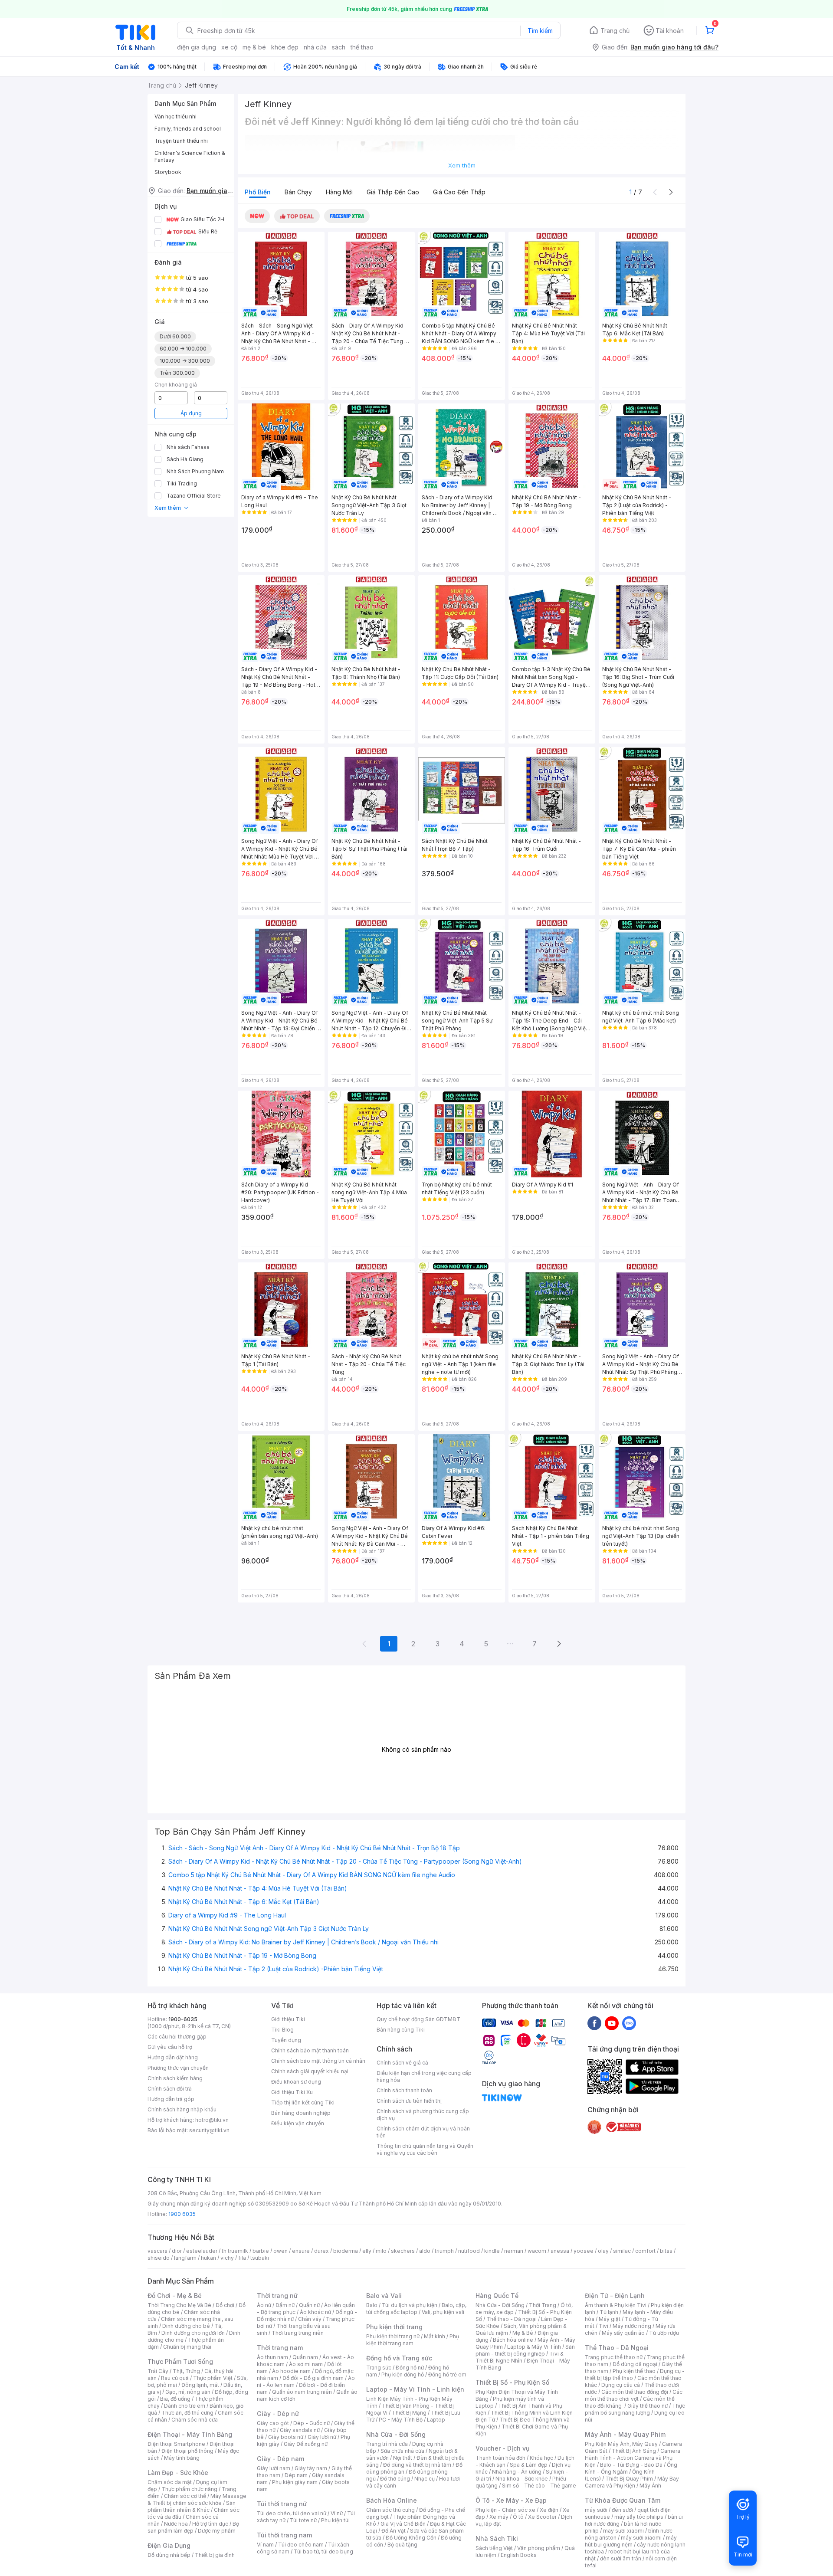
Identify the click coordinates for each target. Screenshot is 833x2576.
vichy (227, 2258)
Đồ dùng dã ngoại (635, 2364)
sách (339, 47)
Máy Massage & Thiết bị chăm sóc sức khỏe (197, 2499)
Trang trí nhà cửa (387, 2444)
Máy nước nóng (632, 2326)
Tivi (603, 2326)
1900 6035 (182, 2214)
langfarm (185, 2258)
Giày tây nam (311, 2468)
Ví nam (265, 2545)
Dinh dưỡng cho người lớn (193, 2333)
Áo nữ (264, 2305)
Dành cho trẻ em (185, 2406)
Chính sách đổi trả (170, 2089)
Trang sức (379, 2368)
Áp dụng (191, 413)
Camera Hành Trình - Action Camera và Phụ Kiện (633, 2458)
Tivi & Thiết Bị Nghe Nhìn (520, 2357)
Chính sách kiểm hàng (175, 2078)
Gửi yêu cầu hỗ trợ (170, 2047)
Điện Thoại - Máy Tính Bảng (190, 2434)
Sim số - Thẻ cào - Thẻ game (539, 2486)
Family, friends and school (188, 129)
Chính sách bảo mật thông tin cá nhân (318, 2061)
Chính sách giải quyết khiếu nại (310, 2071)
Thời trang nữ (277, 2296)
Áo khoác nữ (315, 2312)
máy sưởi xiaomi (641, 2538)
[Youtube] (612, 2023)
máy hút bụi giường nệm (631, 2541)
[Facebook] (594, 2023)
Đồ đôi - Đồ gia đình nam (313, 2378)
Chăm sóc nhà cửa (195, 2420)
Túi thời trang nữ (282, 2504)
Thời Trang (543, 2305)
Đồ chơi (225, 2305)
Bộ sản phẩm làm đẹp (193, 2527)
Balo (372, 2305)
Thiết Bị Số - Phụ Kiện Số (512, 2382)
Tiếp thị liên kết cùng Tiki (303, 2102)
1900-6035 (183, 2019)
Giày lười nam (274, 2468)
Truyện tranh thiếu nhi (181, 141)
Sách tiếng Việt (494, 2548)
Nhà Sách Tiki (497, 2538)
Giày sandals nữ (300, 2430)
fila (242, 2258)
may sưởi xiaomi (623, 2531)
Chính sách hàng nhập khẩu (182, 2109)
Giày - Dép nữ (278, 2414)
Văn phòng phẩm (539, 2548)
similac (622, 2251)
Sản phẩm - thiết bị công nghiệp (525, 2350)
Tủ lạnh (609, 2312)
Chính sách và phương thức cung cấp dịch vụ (423, 2115)
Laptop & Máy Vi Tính (534, 2347)
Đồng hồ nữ (410, 2368)
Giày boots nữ (286, 2437)
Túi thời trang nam (284, 2535)
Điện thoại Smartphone (176, 2444)
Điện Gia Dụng (169, 2545)
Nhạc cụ (425, 2479)
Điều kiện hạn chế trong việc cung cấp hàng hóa (424, 2076)
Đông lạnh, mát (200, 2385)
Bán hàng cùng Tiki (401, 2030)
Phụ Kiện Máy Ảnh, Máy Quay (621, 2444)
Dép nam (296, 2475)
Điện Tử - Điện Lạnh (615, 2296)
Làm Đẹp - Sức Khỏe (178, 2473)
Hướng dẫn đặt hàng (173, 2057)
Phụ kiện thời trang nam (413, 2340)
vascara (157, 2251)
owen (280, 2251)
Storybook (168, 172)
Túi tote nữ (303, 2520)
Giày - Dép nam (280, 2459)
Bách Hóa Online (392, 2500)
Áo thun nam (272, 2357)
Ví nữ (337, 2513)
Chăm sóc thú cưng (390, 2510)
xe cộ (229, 47)
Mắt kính (435, 2336)
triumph (444, 2251)
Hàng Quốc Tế (497, 2296)
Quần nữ (309, 2305)
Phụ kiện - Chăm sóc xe (505, 2510)
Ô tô (518, 2517)
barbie (261, 2251)
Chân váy (310, 2319)
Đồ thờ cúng (395, 2479)
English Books (519, 2555)
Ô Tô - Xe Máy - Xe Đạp (511, 2500)
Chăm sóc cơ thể (185, 2496)
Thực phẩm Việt (213, 2378)
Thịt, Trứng (186, 2371)
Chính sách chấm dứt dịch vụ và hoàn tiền (423, 2132)
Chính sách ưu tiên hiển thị (409, 2101)
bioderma (346, 2251)
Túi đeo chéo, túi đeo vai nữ (292, 2513)
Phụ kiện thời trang (394, 2327)
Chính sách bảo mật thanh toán (310, 2050)
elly (367, 2251)
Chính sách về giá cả (402, 2063)
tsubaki (260, 2258)
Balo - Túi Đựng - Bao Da (631, 2465)
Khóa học (541, 2458)
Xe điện (549, 2510)
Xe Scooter (542, 2517)
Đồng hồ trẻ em (447, 2374)
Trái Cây (158, 2371)
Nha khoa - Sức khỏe (522, 2479)
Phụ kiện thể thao (634, 2371)
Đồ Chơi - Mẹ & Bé (175, 2296)
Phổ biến (258, 192)
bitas (666, 2251)
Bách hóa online (513, 2340)
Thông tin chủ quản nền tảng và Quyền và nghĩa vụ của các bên (425, 2149)
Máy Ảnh (650, 2486)
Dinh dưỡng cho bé (186, 2326)
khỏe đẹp (285, 47)
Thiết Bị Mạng (409, 2413)
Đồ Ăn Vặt (394, 2531)
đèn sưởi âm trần (621, 2558)
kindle (492, 2251)
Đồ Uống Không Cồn (411, 2538)
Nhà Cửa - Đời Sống (396, 2434)
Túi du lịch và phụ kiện (410, 2305)
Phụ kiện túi (335, 2520)
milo (381, 2251)
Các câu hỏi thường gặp (177, 2037)
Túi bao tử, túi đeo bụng (323, 2551)
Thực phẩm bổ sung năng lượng (635, 2409)
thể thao (362, 47)
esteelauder (202, 2251)
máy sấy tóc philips (639, 2517)
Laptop (436, 2420)
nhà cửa (315, 47)
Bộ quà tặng (402, 2545)
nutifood (469, 2251)
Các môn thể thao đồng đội (635, 2392)
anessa (560, 2251)
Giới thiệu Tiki (288, 2019)
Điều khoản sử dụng (296, 2082)
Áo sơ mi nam (306, 2364)
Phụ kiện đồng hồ (403, 2374)
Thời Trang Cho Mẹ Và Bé (179, 2305)
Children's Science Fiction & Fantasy (190, 156)
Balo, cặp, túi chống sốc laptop (416, 2309)
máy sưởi (596, 2510)
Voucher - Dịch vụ (502, 2448)
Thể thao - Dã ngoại (512, 2319)
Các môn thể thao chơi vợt (634, 2395)
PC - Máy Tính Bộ (401, 2420)
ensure (301, 2251)
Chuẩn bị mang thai (187, 2347)
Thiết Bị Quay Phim (629, 2479)
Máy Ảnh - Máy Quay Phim (625, 2434)
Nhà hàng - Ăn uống (517, 2472)
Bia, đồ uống (175, 2399)
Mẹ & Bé (523, 2333)
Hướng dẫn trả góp (171, 2099)
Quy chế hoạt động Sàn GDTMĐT (418, 2019)
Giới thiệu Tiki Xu (292, 2092)
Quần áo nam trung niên (302, 2392)
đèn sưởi (622, 2510)
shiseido (159, 2258)
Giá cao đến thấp (459, 192)
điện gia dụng (197, 47)
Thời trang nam (280, 2348)
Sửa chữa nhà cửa (402, 2451)
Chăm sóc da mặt (170, 2482)
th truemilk (235, 2251)
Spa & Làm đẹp (529, 2465)
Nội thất (403, 2458)
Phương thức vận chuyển (178, 2068)
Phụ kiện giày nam (295, 2482)
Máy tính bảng (182, 2458)
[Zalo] (629, 2023)
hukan (208, 2258)
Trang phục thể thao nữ (614, 2357)
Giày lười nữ (322, 2437)
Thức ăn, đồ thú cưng (187, 2413)
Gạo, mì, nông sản (188, 2392)
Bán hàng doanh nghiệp (301, 2113)
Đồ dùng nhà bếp (169, 2555)
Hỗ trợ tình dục (210, 2524)
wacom (537, 2251)
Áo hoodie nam (291, 2371)
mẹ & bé (254, 47)
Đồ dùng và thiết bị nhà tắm (417, 2465)
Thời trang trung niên (298, 2333)
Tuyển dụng (286, 2040)
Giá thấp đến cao (393, 192)
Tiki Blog (282, 2030)
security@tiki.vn (209, 2130)
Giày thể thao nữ (648, 2406)
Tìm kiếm (540, 31)
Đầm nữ (285, 2305)
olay (603, 2251)
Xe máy (499, 2517)
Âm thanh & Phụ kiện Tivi (616, 2305)
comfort (645, 2251)
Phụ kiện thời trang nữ (393, 2336)
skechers (403, 2251)
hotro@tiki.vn (212, 2120)
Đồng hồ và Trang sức (399, 2358)
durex (321, 2251)
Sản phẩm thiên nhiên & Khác (192, 2506)
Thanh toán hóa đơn (500, 2458)
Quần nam (305, 2357)
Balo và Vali (384, 2296)
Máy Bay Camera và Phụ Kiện (632, 2482)
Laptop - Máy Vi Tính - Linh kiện (415, 2389)
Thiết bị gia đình (215, 2555)
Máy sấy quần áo (623, 2333)
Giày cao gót (273, 2423)
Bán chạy (298, 192)
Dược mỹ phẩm (217, 2531)
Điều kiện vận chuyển (298, 2123)
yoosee (584, 2251)
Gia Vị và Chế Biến (403, 2524)
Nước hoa (176, 2524)
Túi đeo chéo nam (301, 2545)
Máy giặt (610, 2319)
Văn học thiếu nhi (175, 116)
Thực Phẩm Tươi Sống (180, 2361)
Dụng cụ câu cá (621, 2385)
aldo (425, 2251)
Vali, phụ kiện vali (443, 2312)
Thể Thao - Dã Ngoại (617, 2348)
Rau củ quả (175, 2378)
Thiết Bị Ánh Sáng (634, 2451)
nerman (514, 2251)
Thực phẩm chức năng (189, 2489)
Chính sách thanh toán (404, 2090)
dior (177, 2251)
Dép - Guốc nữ (312, 2423)
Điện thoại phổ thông (187, 2451)
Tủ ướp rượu (664, 2333)
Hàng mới (339, 192)
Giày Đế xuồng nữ (306, 2444)
